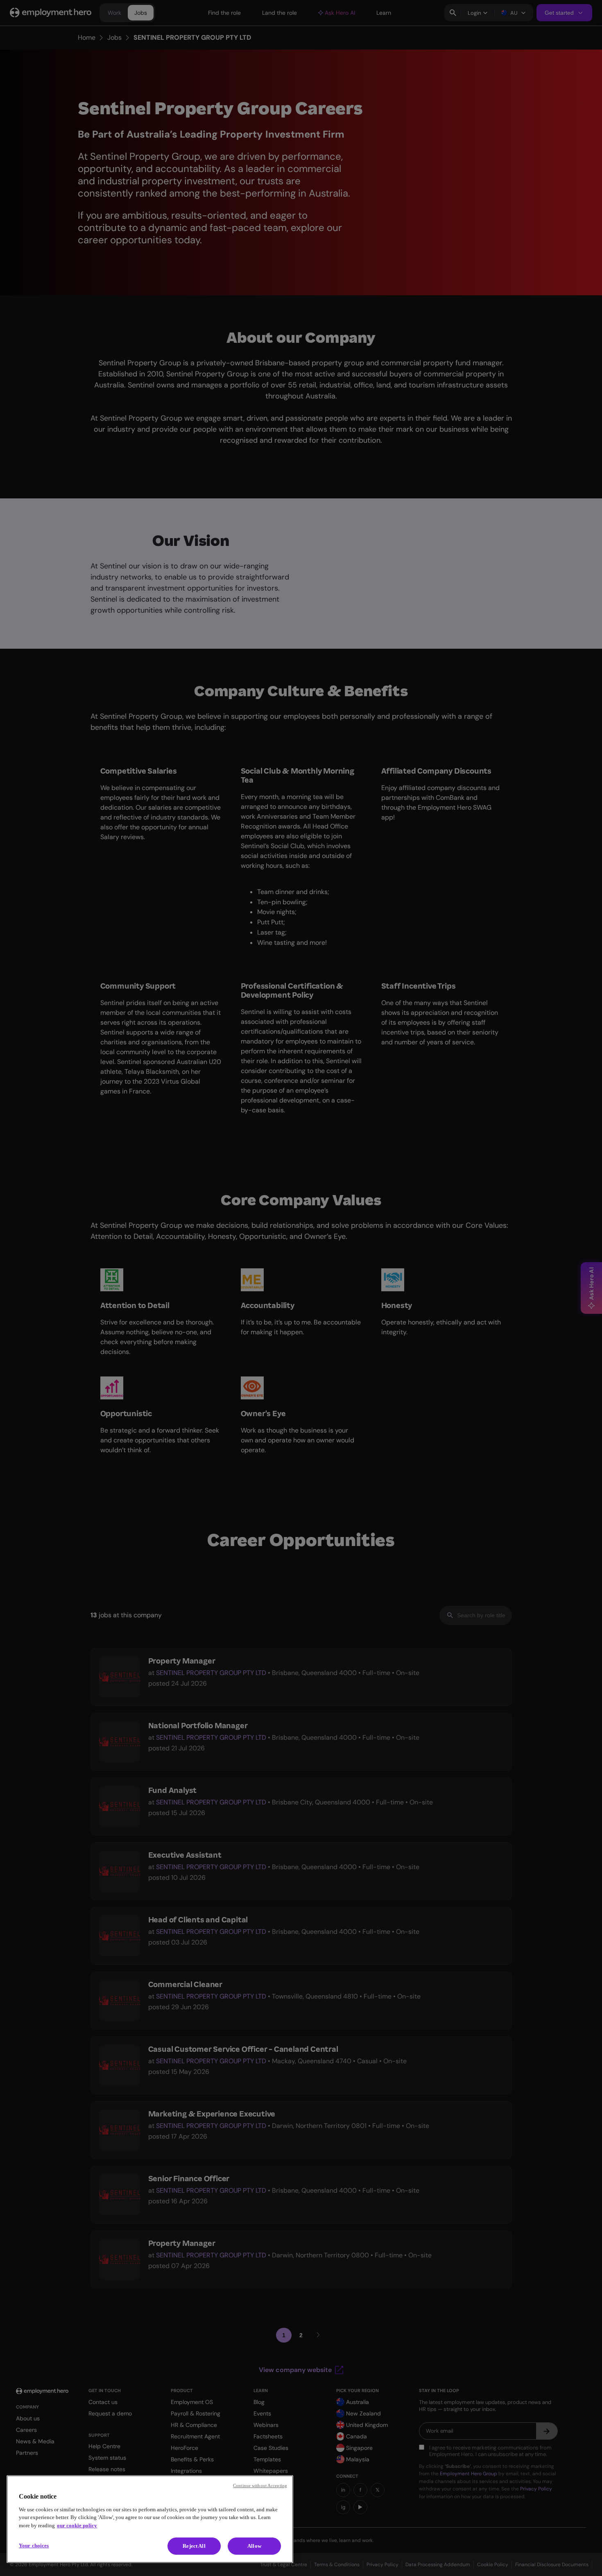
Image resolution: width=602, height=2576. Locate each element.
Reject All (194, 2546)
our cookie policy (77, 2525)
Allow (254, 2546)
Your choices (34, 2545)
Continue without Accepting (260, 2485)
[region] (150, 2519)
